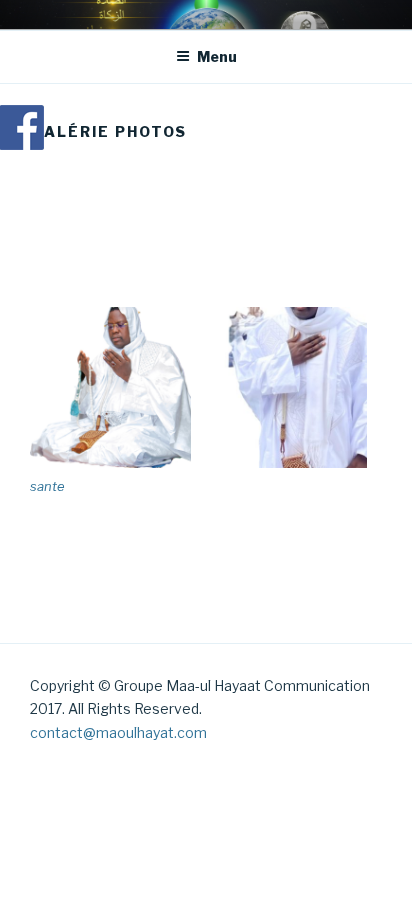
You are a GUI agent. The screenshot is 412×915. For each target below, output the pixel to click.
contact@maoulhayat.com (118, 732)
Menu (217, 56)
